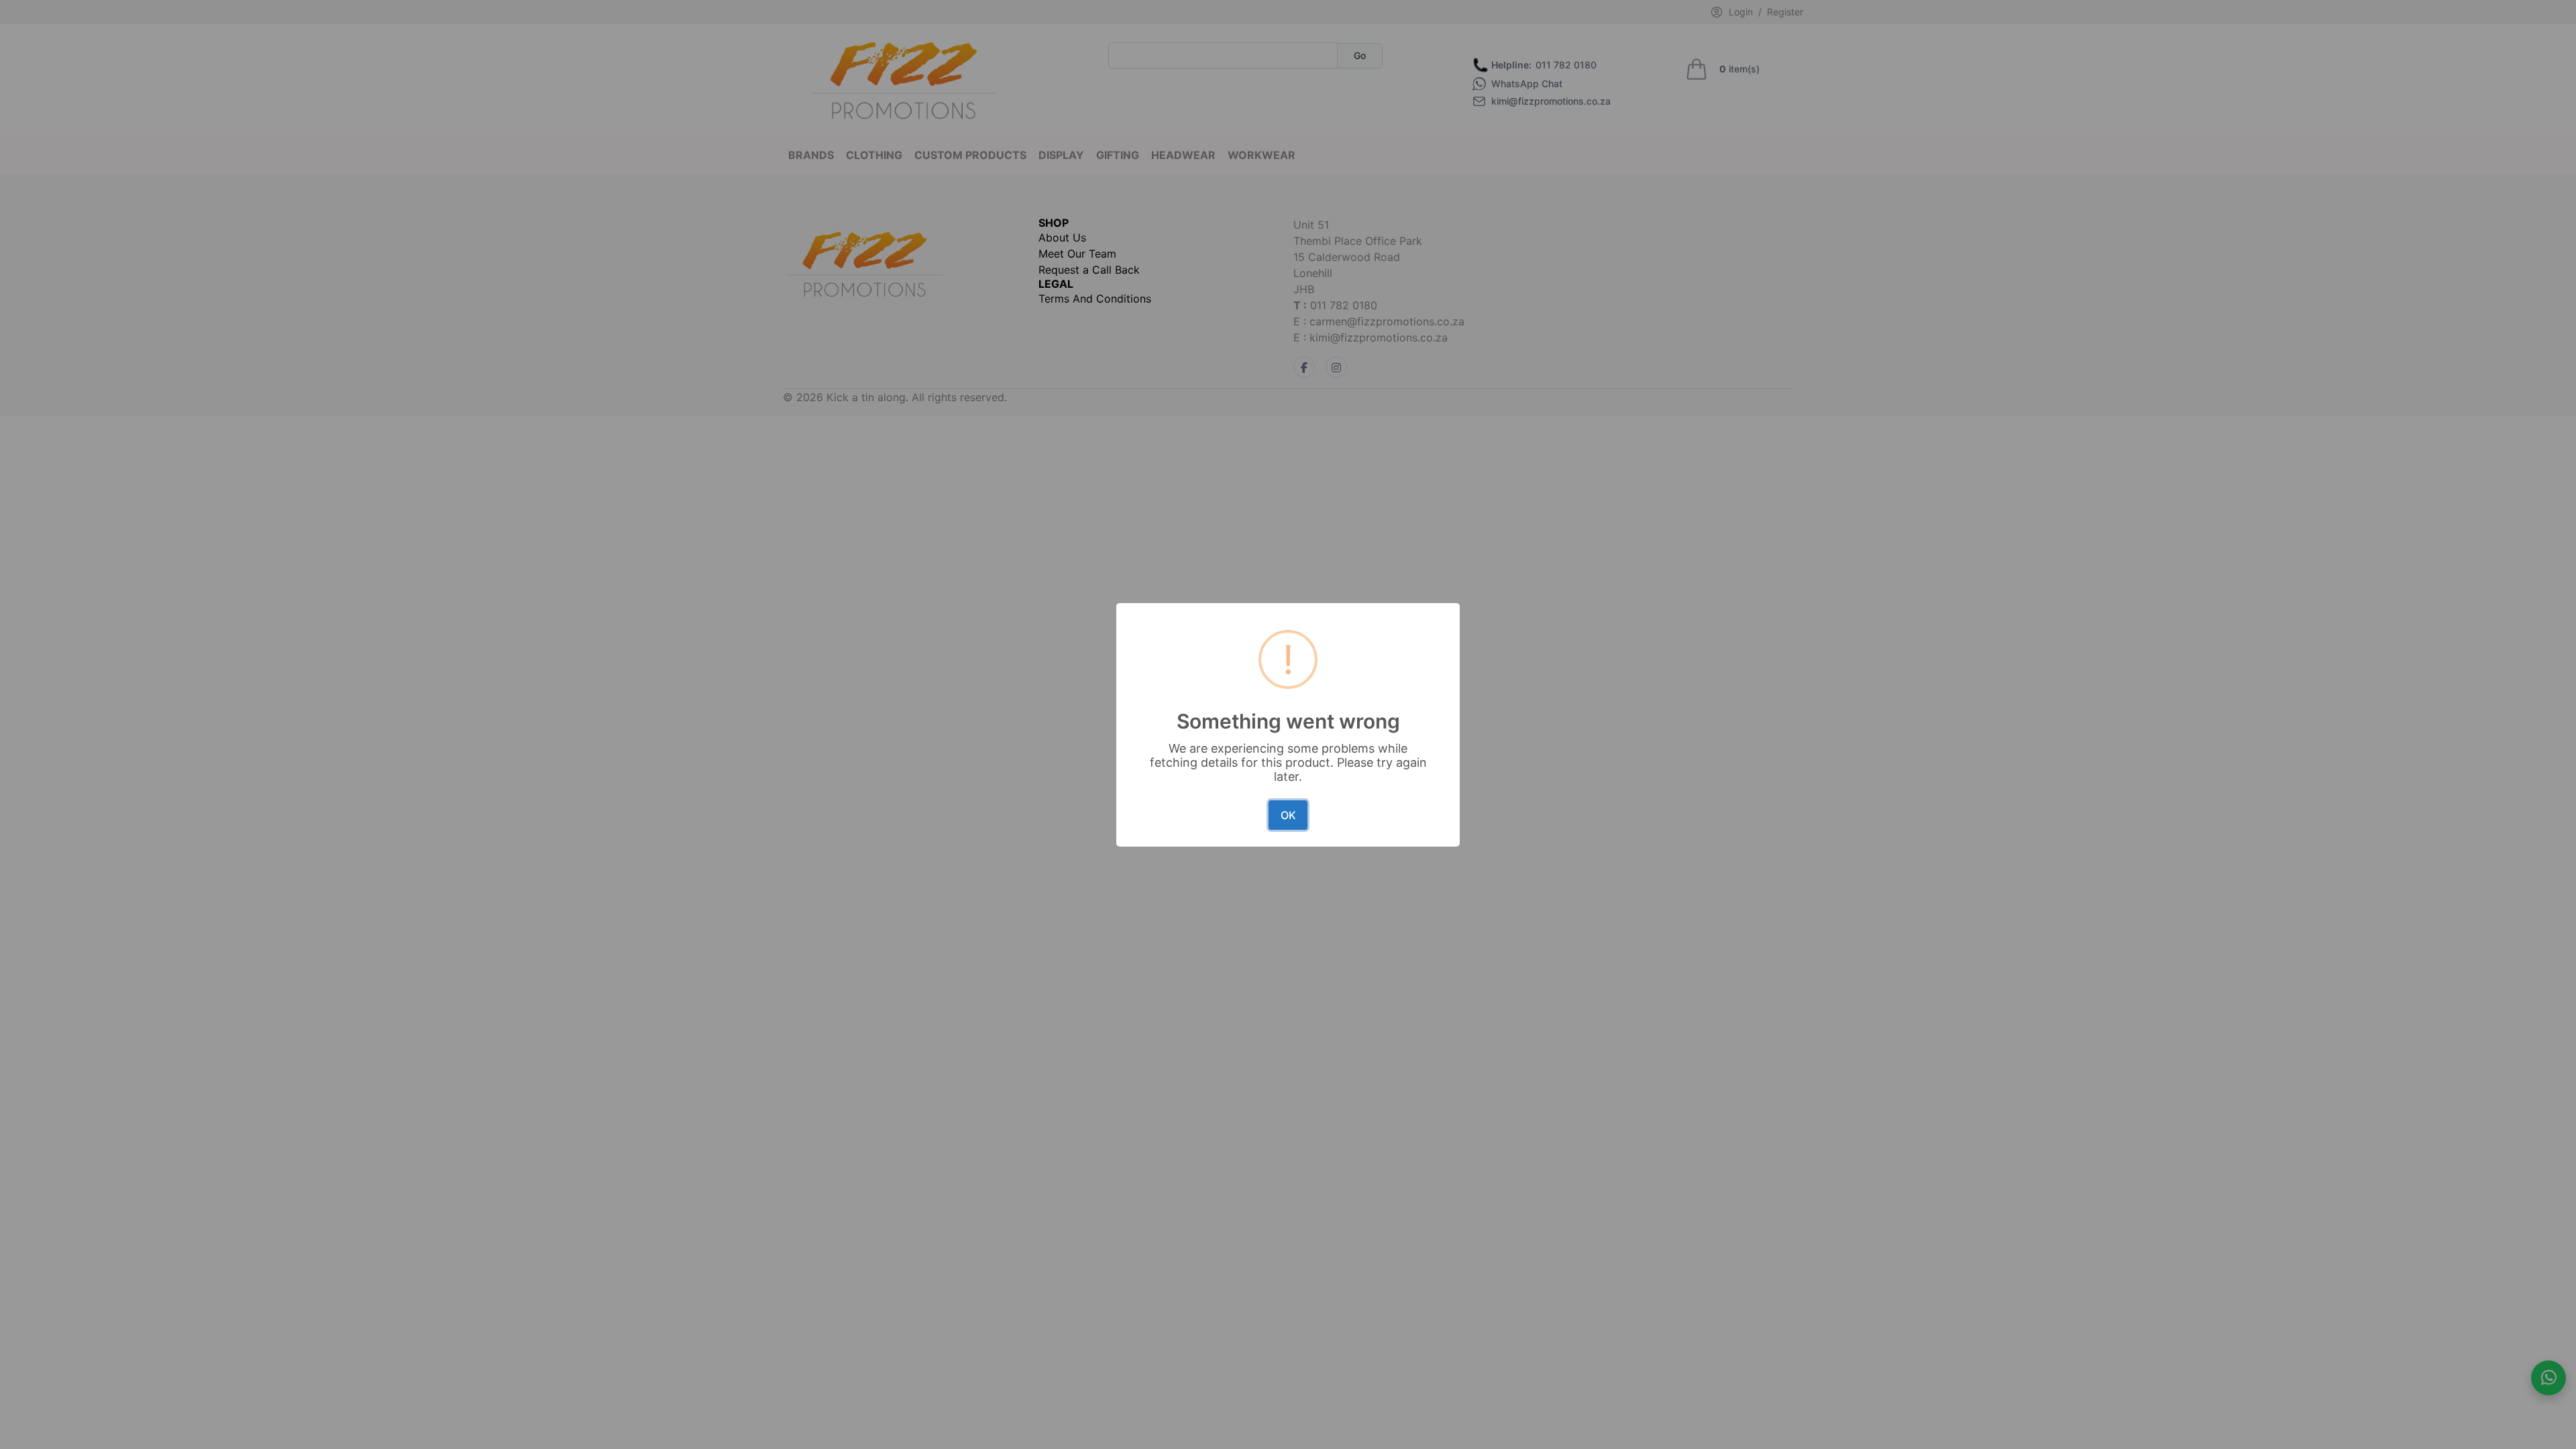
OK (1288, 815)
